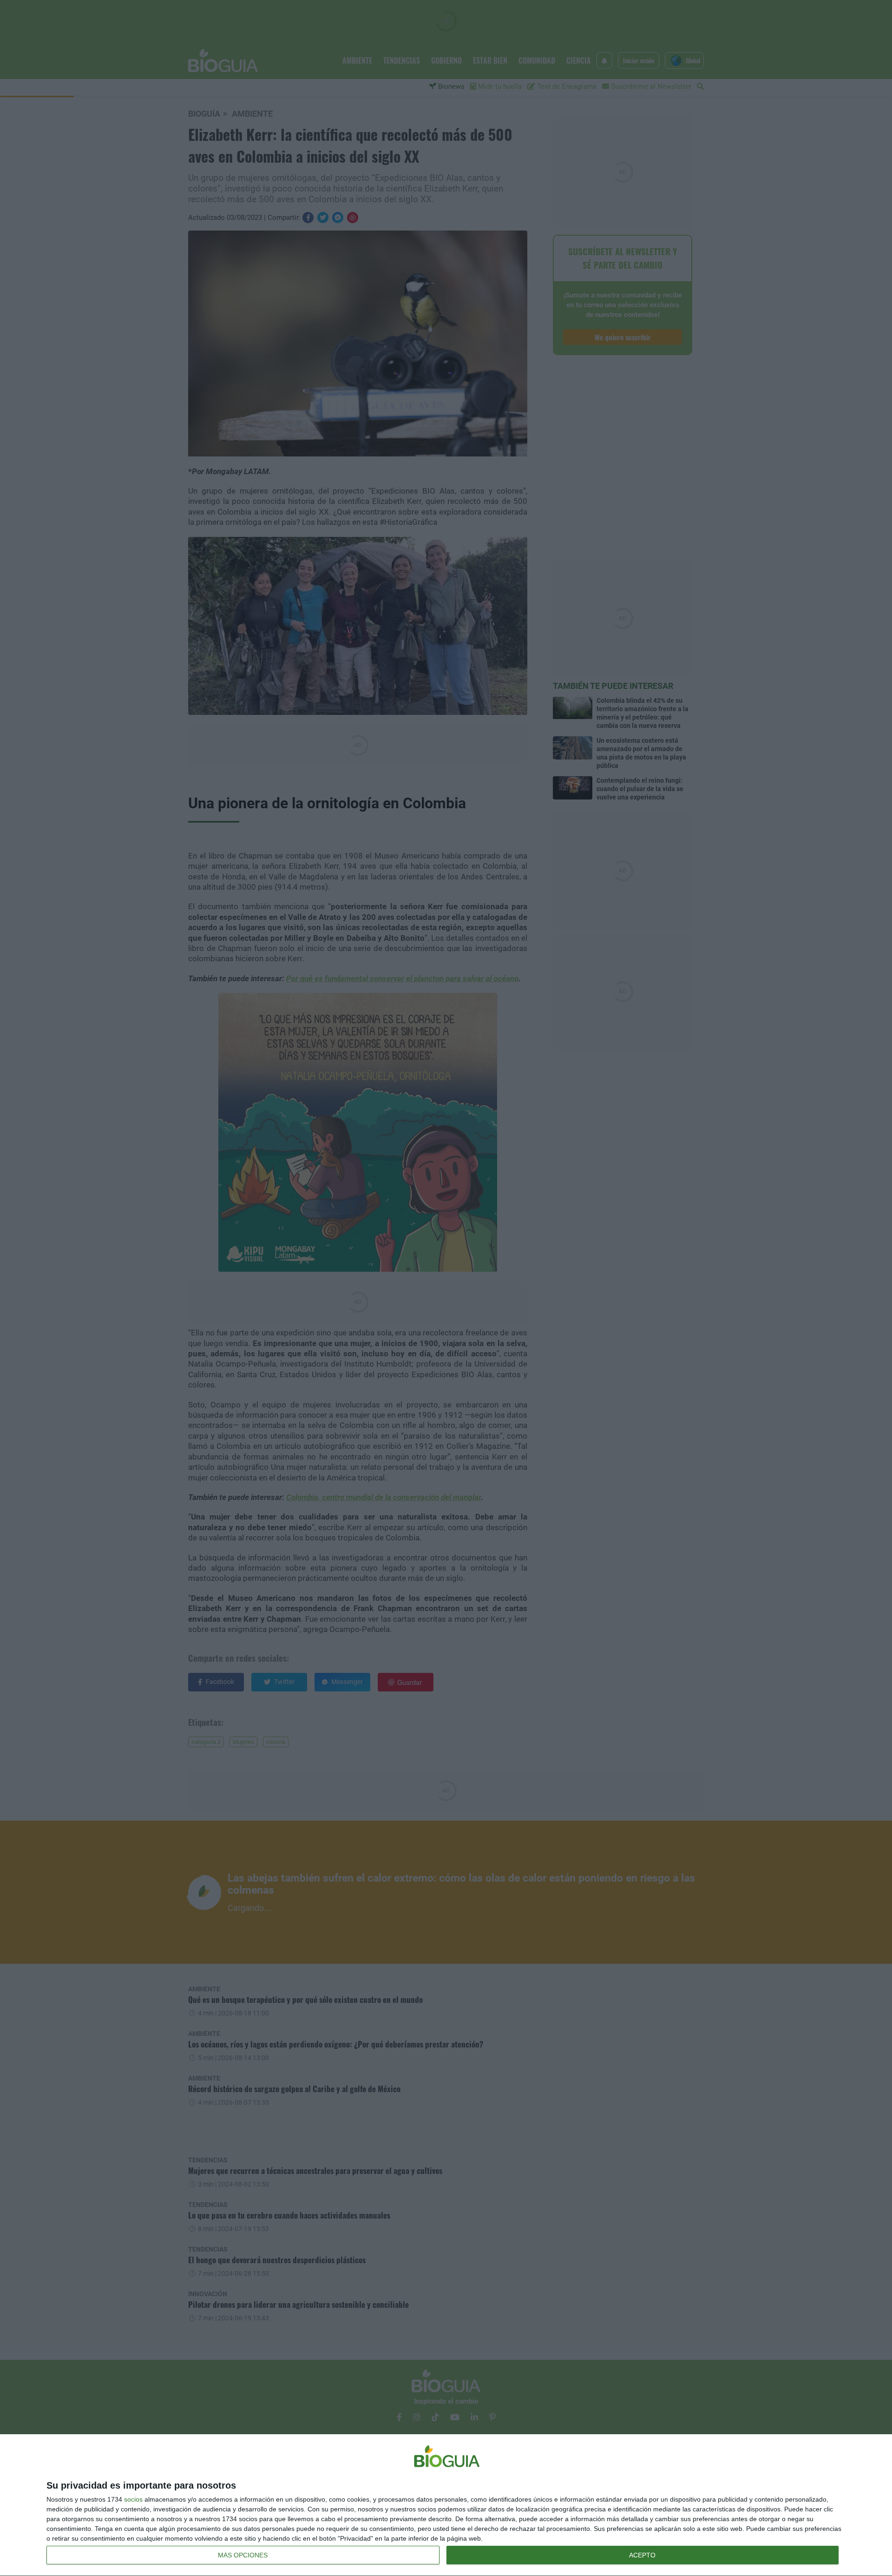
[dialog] (446, 2505)
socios (133, 2499)
